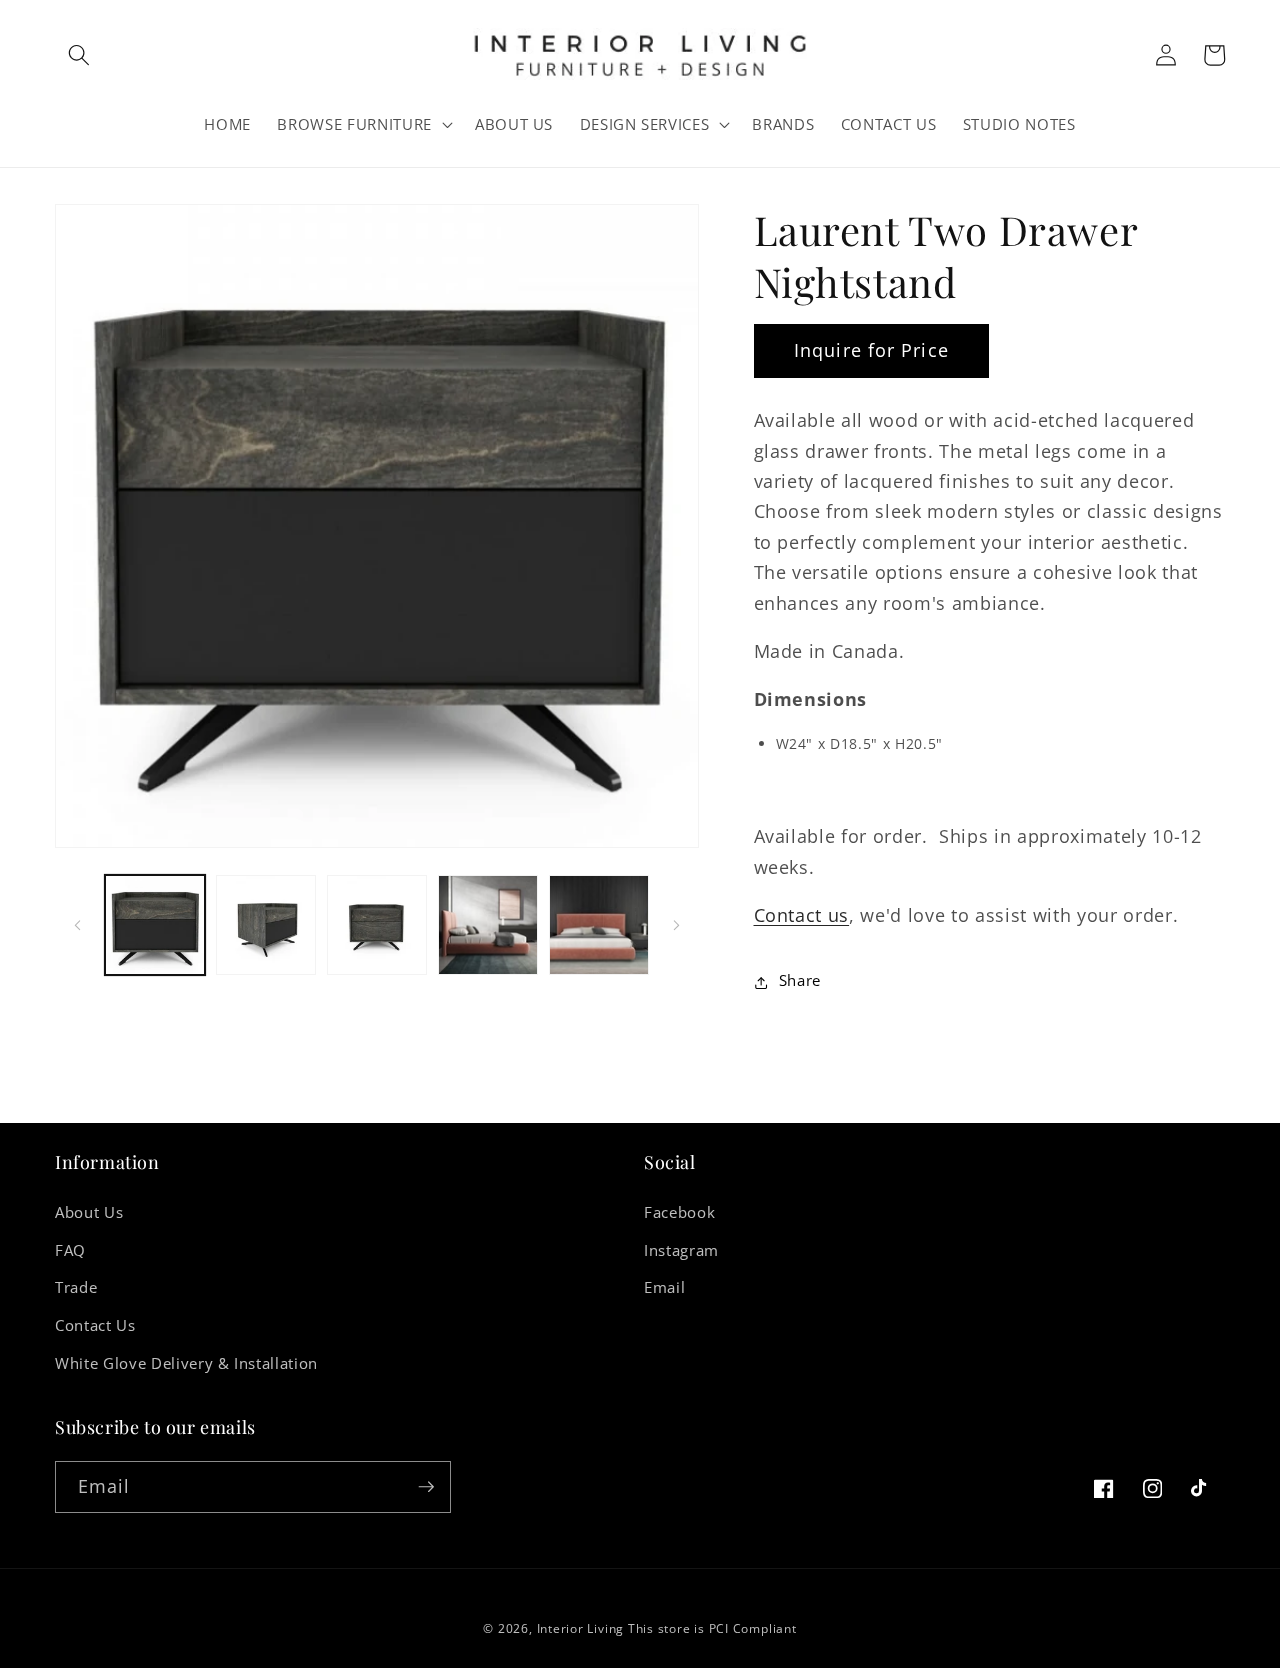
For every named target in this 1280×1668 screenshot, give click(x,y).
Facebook (679, 1212)
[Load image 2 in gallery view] (266, 925)
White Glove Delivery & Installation (186, 1363)
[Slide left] (77, 925)
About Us (89, 1212)
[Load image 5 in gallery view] (599, 925)
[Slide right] (677, 925)
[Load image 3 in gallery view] (377, 925)
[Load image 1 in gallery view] (155, 925)
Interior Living (581, 1628)
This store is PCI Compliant (712, 1628)
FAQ (70, 1250)
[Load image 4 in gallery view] (488, 925)
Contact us (802, 915)
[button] (79, 55)
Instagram (681, 1250)
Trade (76, 1287)
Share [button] (800, 981)
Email (664, 1287)
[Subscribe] (426, 1487)
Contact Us (95, 1325)
